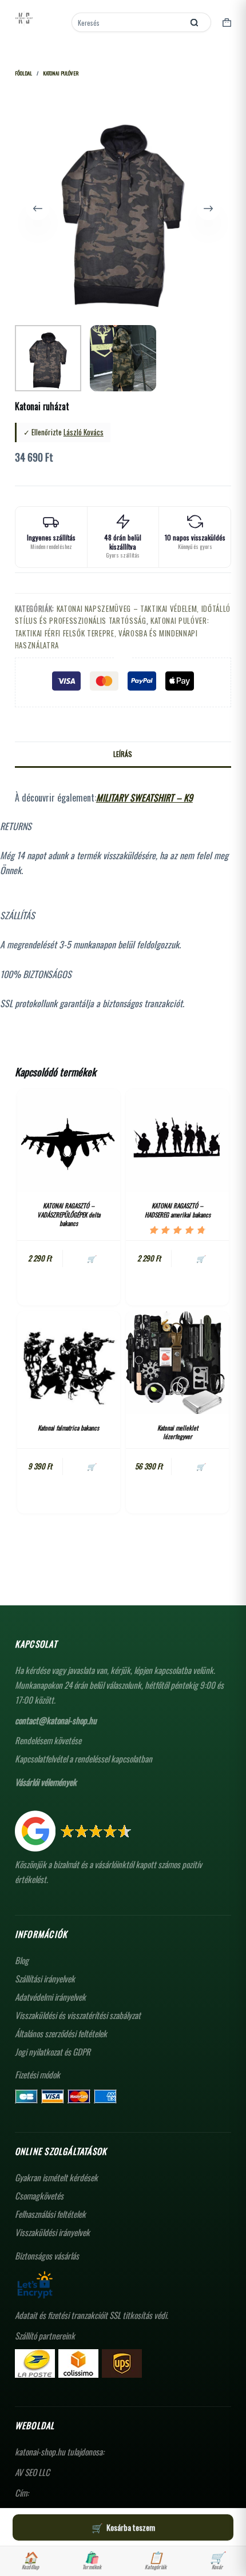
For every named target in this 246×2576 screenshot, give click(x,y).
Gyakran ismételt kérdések (56, 2177)
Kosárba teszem (131, 2527)
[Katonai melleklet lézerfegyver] (177, 1363)
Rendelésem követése (48, 1740)
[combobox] (128, 22)
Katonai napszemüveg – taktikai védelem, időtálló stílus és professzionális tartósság (123, 614)
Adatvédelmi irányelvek (50, 1997)
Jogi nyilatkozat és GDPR (53, 2052)
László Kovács (84, 432)
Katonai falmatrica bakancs (68, 1428)
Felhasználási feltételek (50, 2214)
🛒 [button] (91, 1258)
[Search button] (194, 22)
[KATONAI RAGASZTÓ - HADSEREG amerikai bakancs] (177, 1140)
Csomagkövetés (39, 2196)
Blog (22, 1960)
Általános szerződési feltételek (61, 2033)
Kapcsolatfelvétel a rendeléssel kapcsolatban (84, 1758)
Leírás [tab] (123, 754)
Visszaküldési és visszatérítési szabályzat (78, 2015)
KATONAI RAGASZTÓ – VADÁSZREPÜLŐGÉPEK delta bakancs (69, 1214)
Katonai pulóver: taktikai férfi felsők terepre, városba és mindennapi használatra (112, 633)
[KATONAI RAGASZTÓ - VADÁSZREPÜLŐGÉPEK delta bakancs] (69, 1140)
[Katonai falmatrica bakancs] (69, 1363)
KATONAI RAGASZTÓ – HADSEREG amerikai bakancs (178, 1210)
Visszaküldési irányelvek (52, 2232)
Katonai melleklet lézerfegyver (178, 1432)
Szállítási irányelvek (45, 1978)
